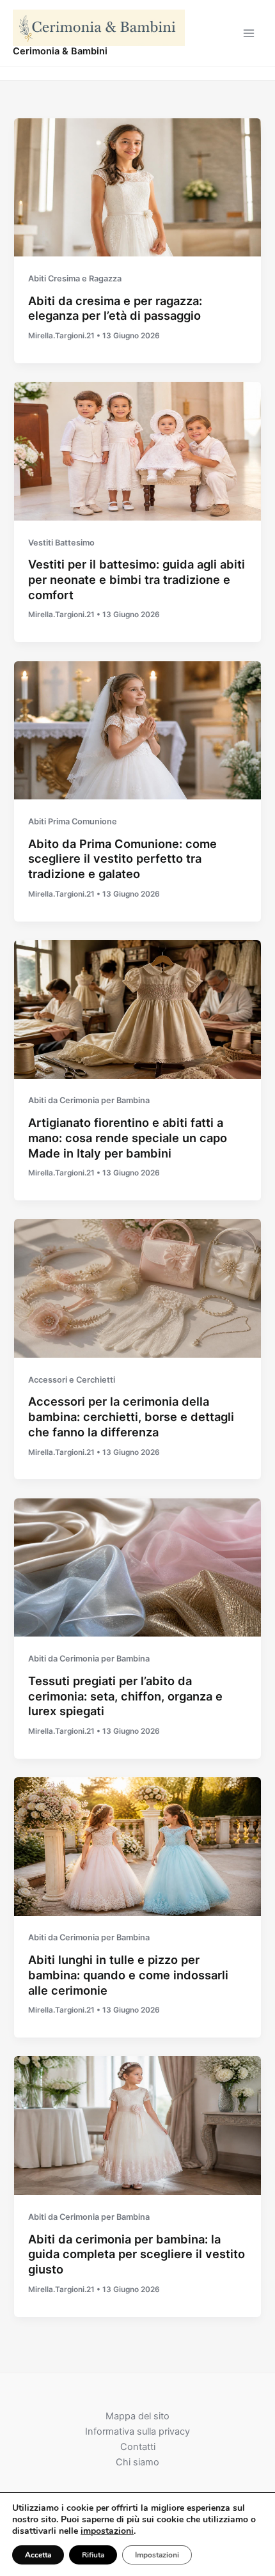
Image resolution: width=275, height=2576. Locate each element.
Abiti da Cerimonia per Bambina (89, 1100)
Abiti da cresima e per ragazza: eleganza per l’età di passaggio (115, 308)
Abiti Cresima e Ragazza (75, 279)
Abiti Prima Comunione (73, 821)
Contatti (138, 2447)
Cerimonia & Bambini (60, 51)
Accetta (38, 2555)
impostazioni (107, 2531)
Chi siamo (137, 2462)
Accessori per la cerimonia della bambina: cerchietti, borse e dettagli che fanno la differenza (131, 1416)
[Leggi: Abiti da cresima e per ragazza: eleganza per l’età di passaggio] (137, 187)
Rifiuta (93, 2555)
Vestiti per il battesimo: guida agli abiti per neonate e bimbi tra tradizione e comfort (137, 579)
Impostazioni (157, 2555)
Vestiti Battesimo (61, 543)
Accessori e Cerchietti (72, 1380)
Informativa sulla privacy (137, 2431)
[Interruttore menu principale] (249, 33)
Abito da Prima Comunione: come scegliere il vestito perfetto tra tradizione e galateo (122, 859)
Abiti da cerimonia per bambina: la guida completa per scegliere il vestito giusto (137, 2254)
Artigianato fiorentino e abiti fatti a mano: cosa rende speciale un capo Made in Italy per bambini (128, 1137)
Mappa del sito (137, 2416)
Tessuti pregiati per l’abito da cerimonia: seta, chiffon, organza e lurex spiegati (125, 1696)
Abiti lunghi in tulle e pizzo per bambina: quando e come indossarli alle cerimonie (128, 1975)
